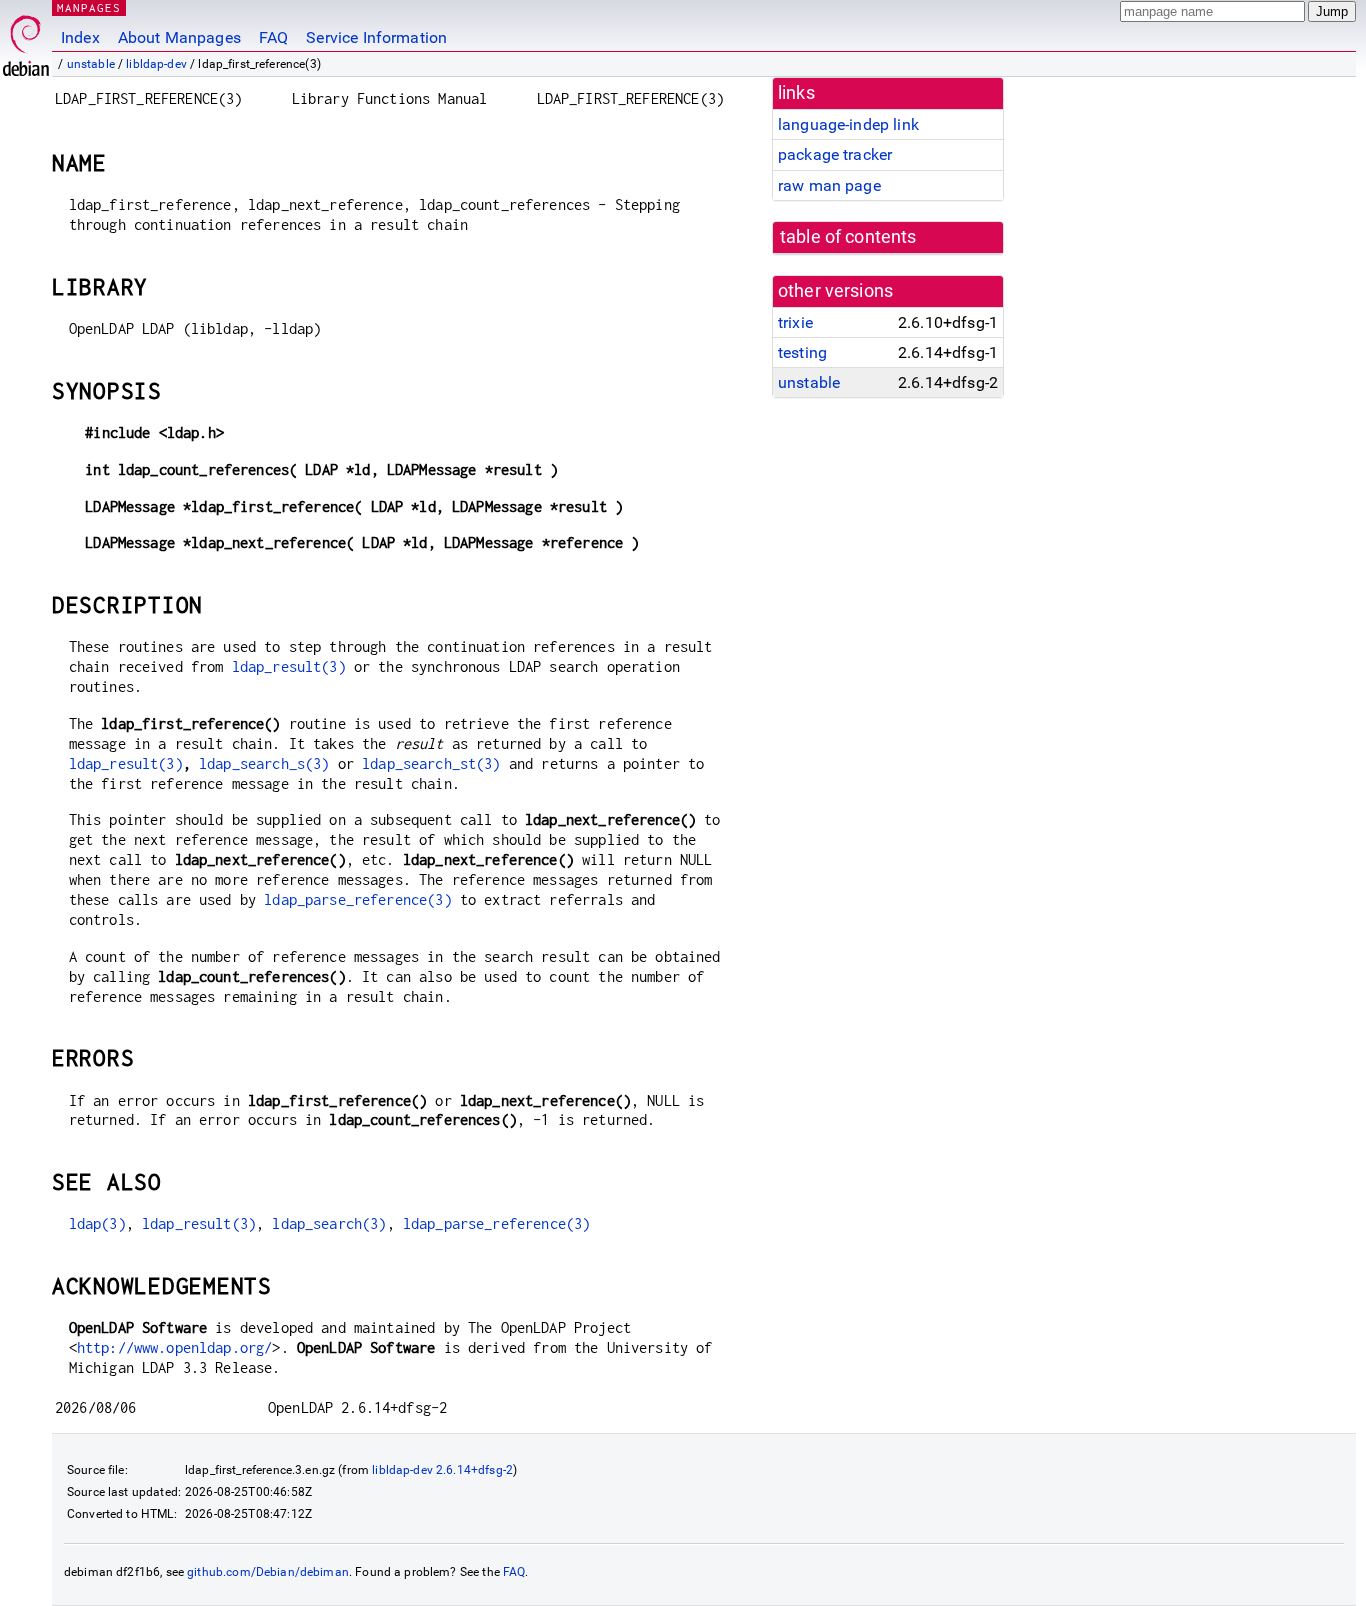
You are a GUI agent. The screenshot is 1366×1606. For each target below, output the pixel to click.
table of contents (848, 237)
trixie (795, 322)
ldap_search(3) (329, 1223)
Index (80, 37)
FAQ (273, 37)
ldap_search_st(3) (431, 763)
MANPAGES (89, 7)
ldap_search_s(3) (264, 763)
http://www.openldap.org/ (175, 1347)
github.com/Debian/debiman (268, 1572)
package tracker (835, 154)
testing (802, 352)
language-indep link (848, 124)
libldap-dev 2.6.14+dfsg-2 (442, 1470)
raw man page (829, 185)
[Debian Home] (26, 40)
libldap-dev (156, 64)
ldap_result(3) (289, 666)
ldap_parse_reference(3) (357, 899)
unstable (91, 64)
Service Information (376, 37)
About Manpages (179, 37)
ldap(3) (97, 1223)
